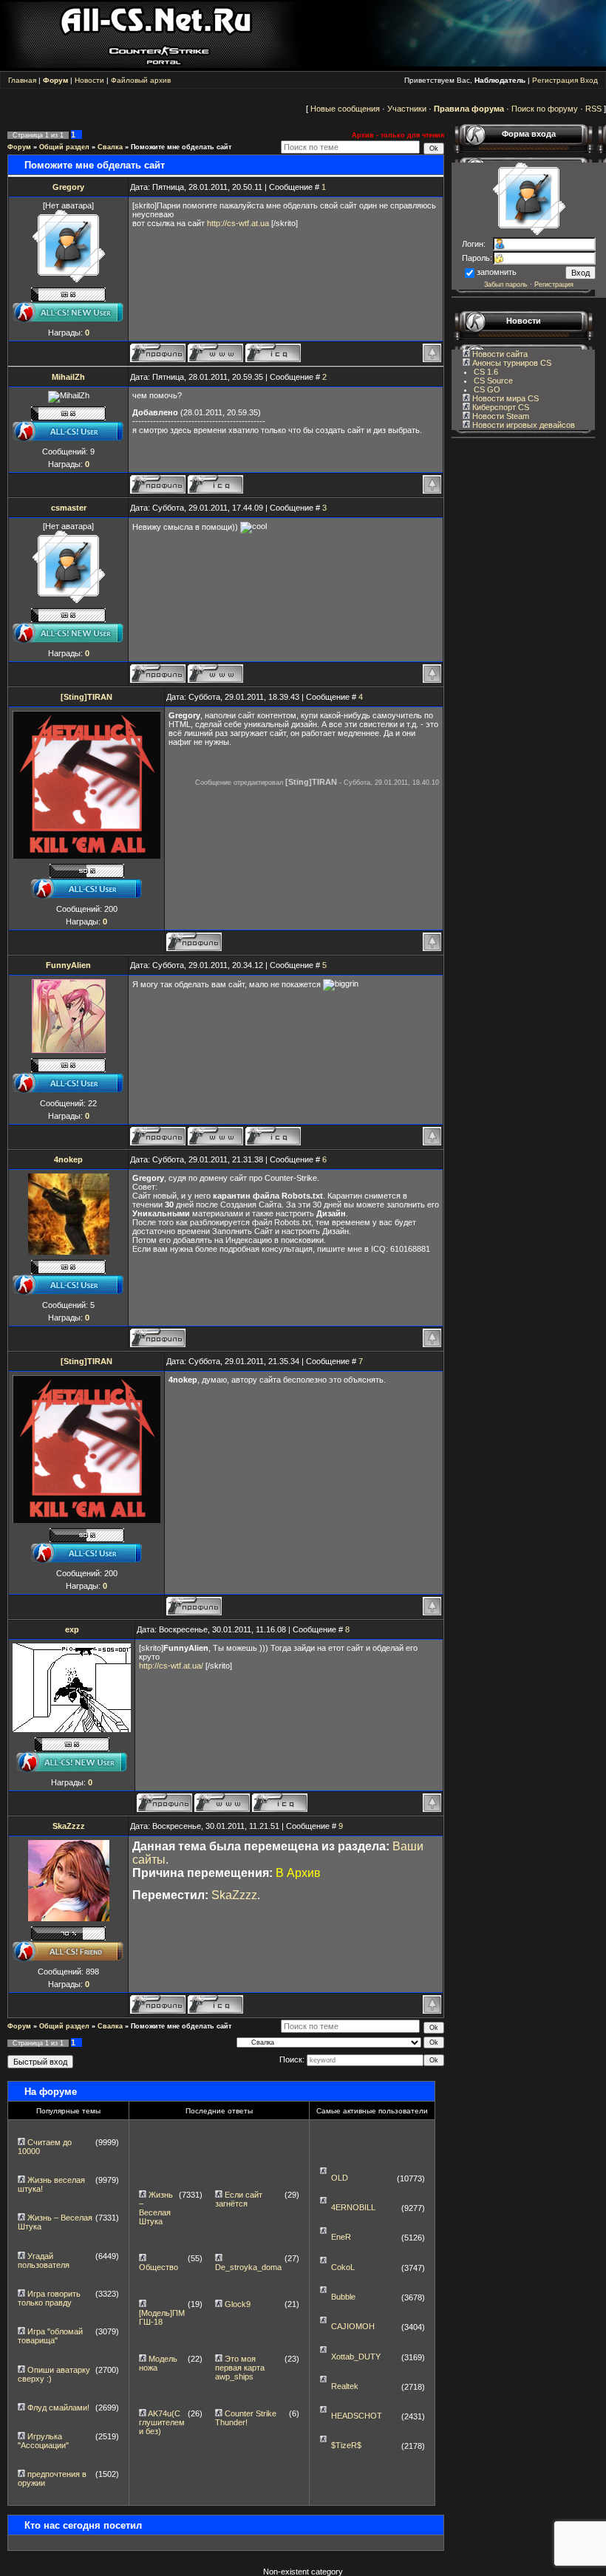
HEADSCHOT (357, 2416)
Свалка (110, 147)
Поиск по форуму (545, 109)
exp (72, 1629)
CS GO (487, 389)
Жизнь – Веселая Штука (156, 2208)
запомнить (497, 272)
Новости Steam (500, 416)
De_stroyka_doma (248, 2267)
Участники (407, 109)
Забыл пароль (506, 284)
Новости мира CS (504, 398)
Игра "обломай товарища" (50, 2336)
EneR (341, 2237)
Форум (19, 147)
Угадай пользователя (44, 2260)
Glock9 (238, 2304)
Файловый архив (141, 80)
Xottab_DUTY (356, 2357)
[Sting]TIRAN (86, 697)
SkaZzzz (69, 1826)
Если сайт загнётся (239, 2199)
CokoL (343, 2267)
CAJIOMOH (353, 2326)
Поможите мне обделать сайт (181, 147)
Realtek (345, 2386)
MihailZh (68, 377)
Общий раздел (64, 147)
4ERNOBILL (353, 2207)
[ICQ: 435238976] (215, 2004)
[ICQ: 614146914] (215, 484)
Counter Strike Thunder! (246, 2418)
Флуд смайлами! (58, 2408)
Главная (22, 80)
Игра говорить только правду (49, 2298)
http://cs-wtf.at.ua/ (171, 1666)
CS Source (493, 381)
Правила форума (469, 109)
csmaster (69, 508)
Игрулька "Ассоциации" (43, 2441)
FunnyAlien (68, 965)
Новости (89, 80)
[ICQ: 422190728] (273, 1136)
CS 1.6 (486, 372)
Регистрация (555, 80)
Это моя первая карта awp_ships (240, 2368)
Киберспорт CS (500, 407)
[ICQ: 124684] (273, 353)
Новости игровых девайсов (522, 425)
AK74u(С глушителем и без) (162, 2422)
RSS (593, 109)
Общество (159, 2267)
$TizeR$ (346, 2445)
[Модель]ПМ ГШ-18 (162, 2317)
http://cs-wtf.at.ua (238, 223)
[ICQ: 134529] (280, 1803)
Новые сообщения (345, 109)
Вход (589, 80)
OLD (340, 2178)
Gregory (68, 187)
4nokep (68, 1159)
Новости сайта (499, 354)
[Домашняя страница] (215, 353)
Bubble (343, 2297)
